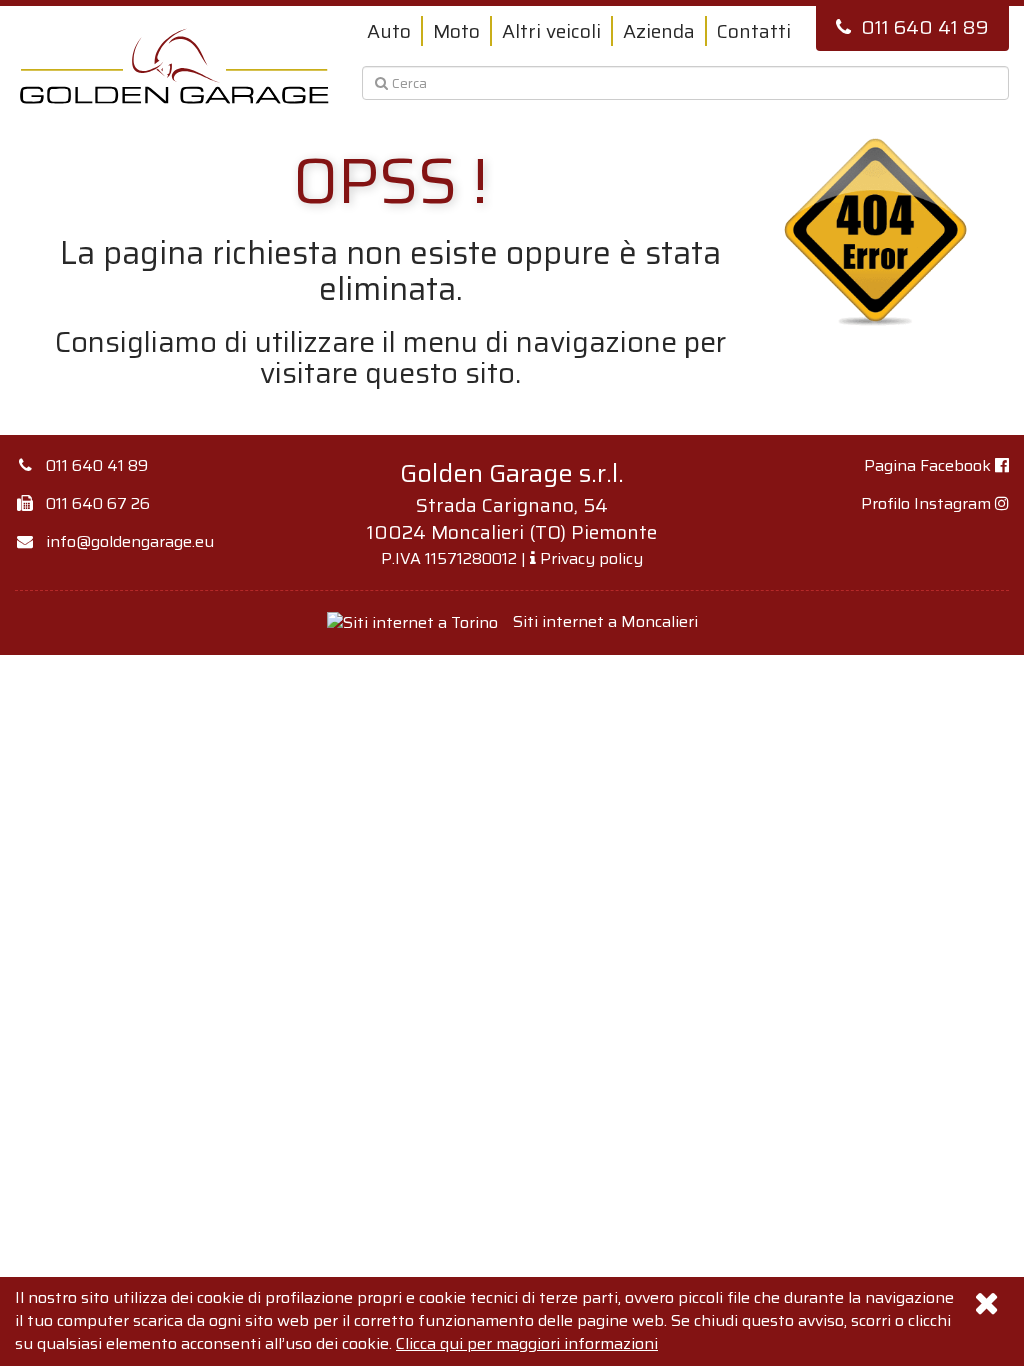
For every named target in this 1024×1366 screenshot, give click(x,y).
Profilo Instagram (928, 503)
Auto (389, 31)
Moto (456, 31)
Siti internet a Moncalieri (605, 621)
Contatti (754, 31)
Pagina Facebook (929, 465)
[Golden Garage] (175, 66)
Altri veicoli (551, 31)
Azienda (659, 31)
